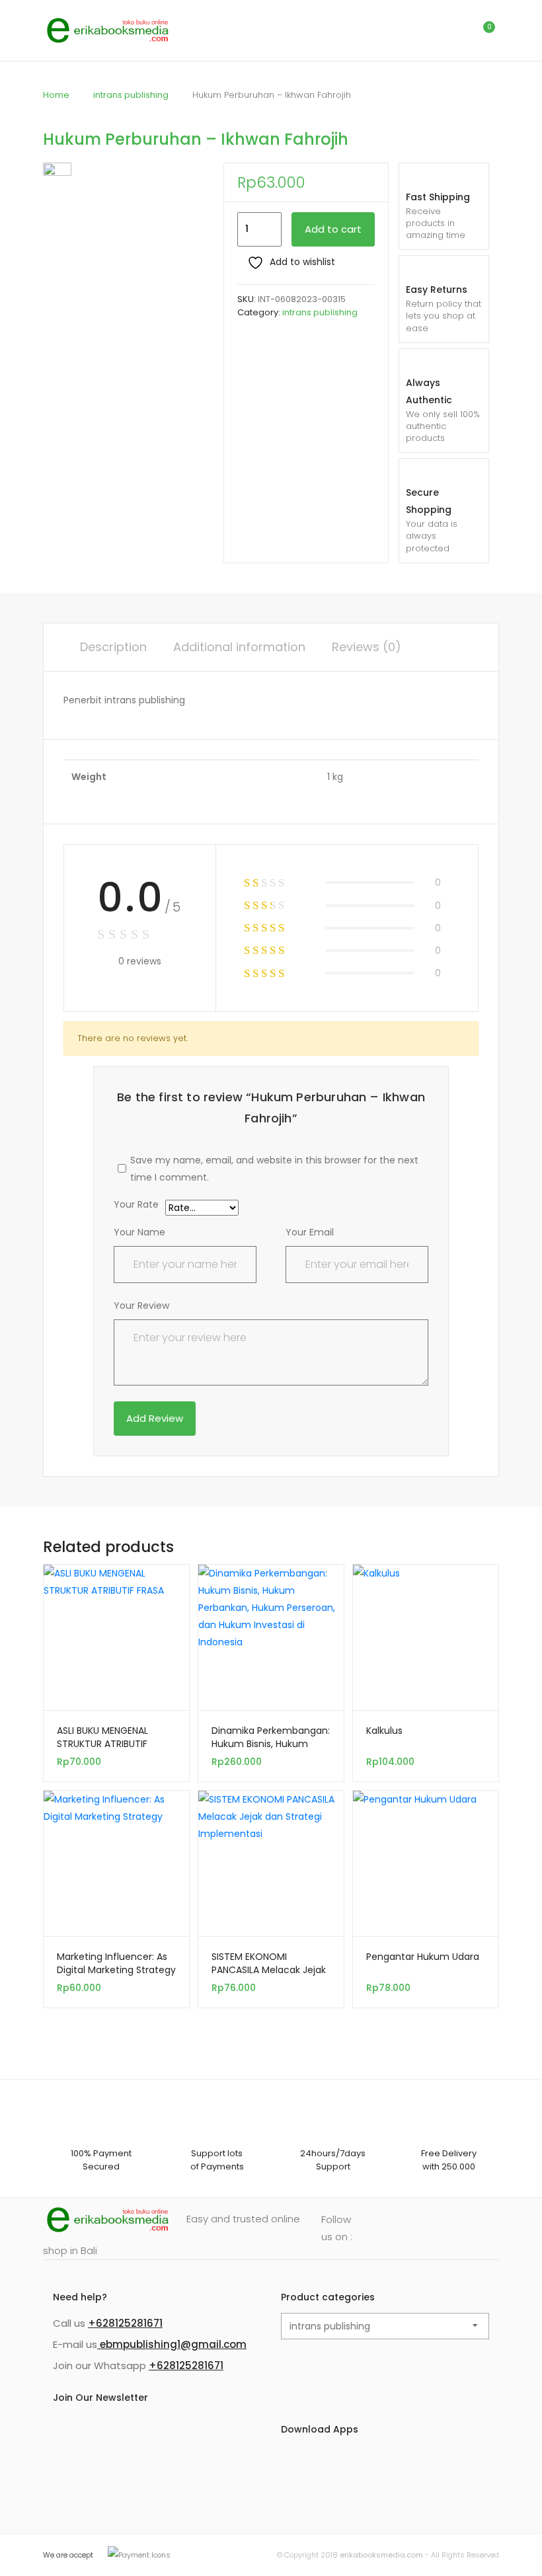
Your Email (310, 1232)
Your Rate (136, 1205)
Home (56, 95)
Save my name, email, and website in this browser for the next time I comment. (274, 1169)
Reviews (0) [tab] (367, 647)
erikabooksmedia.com (381, 2555)
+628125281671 (125, 2323)
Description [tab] (113, 647)
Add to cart (333, 229)
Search (426, 30)
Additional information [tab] (239, 647)
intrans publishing (131, 95)
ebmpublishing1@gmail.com (172, 2344)
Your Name (139, 1232)
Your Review (141, 1306)
